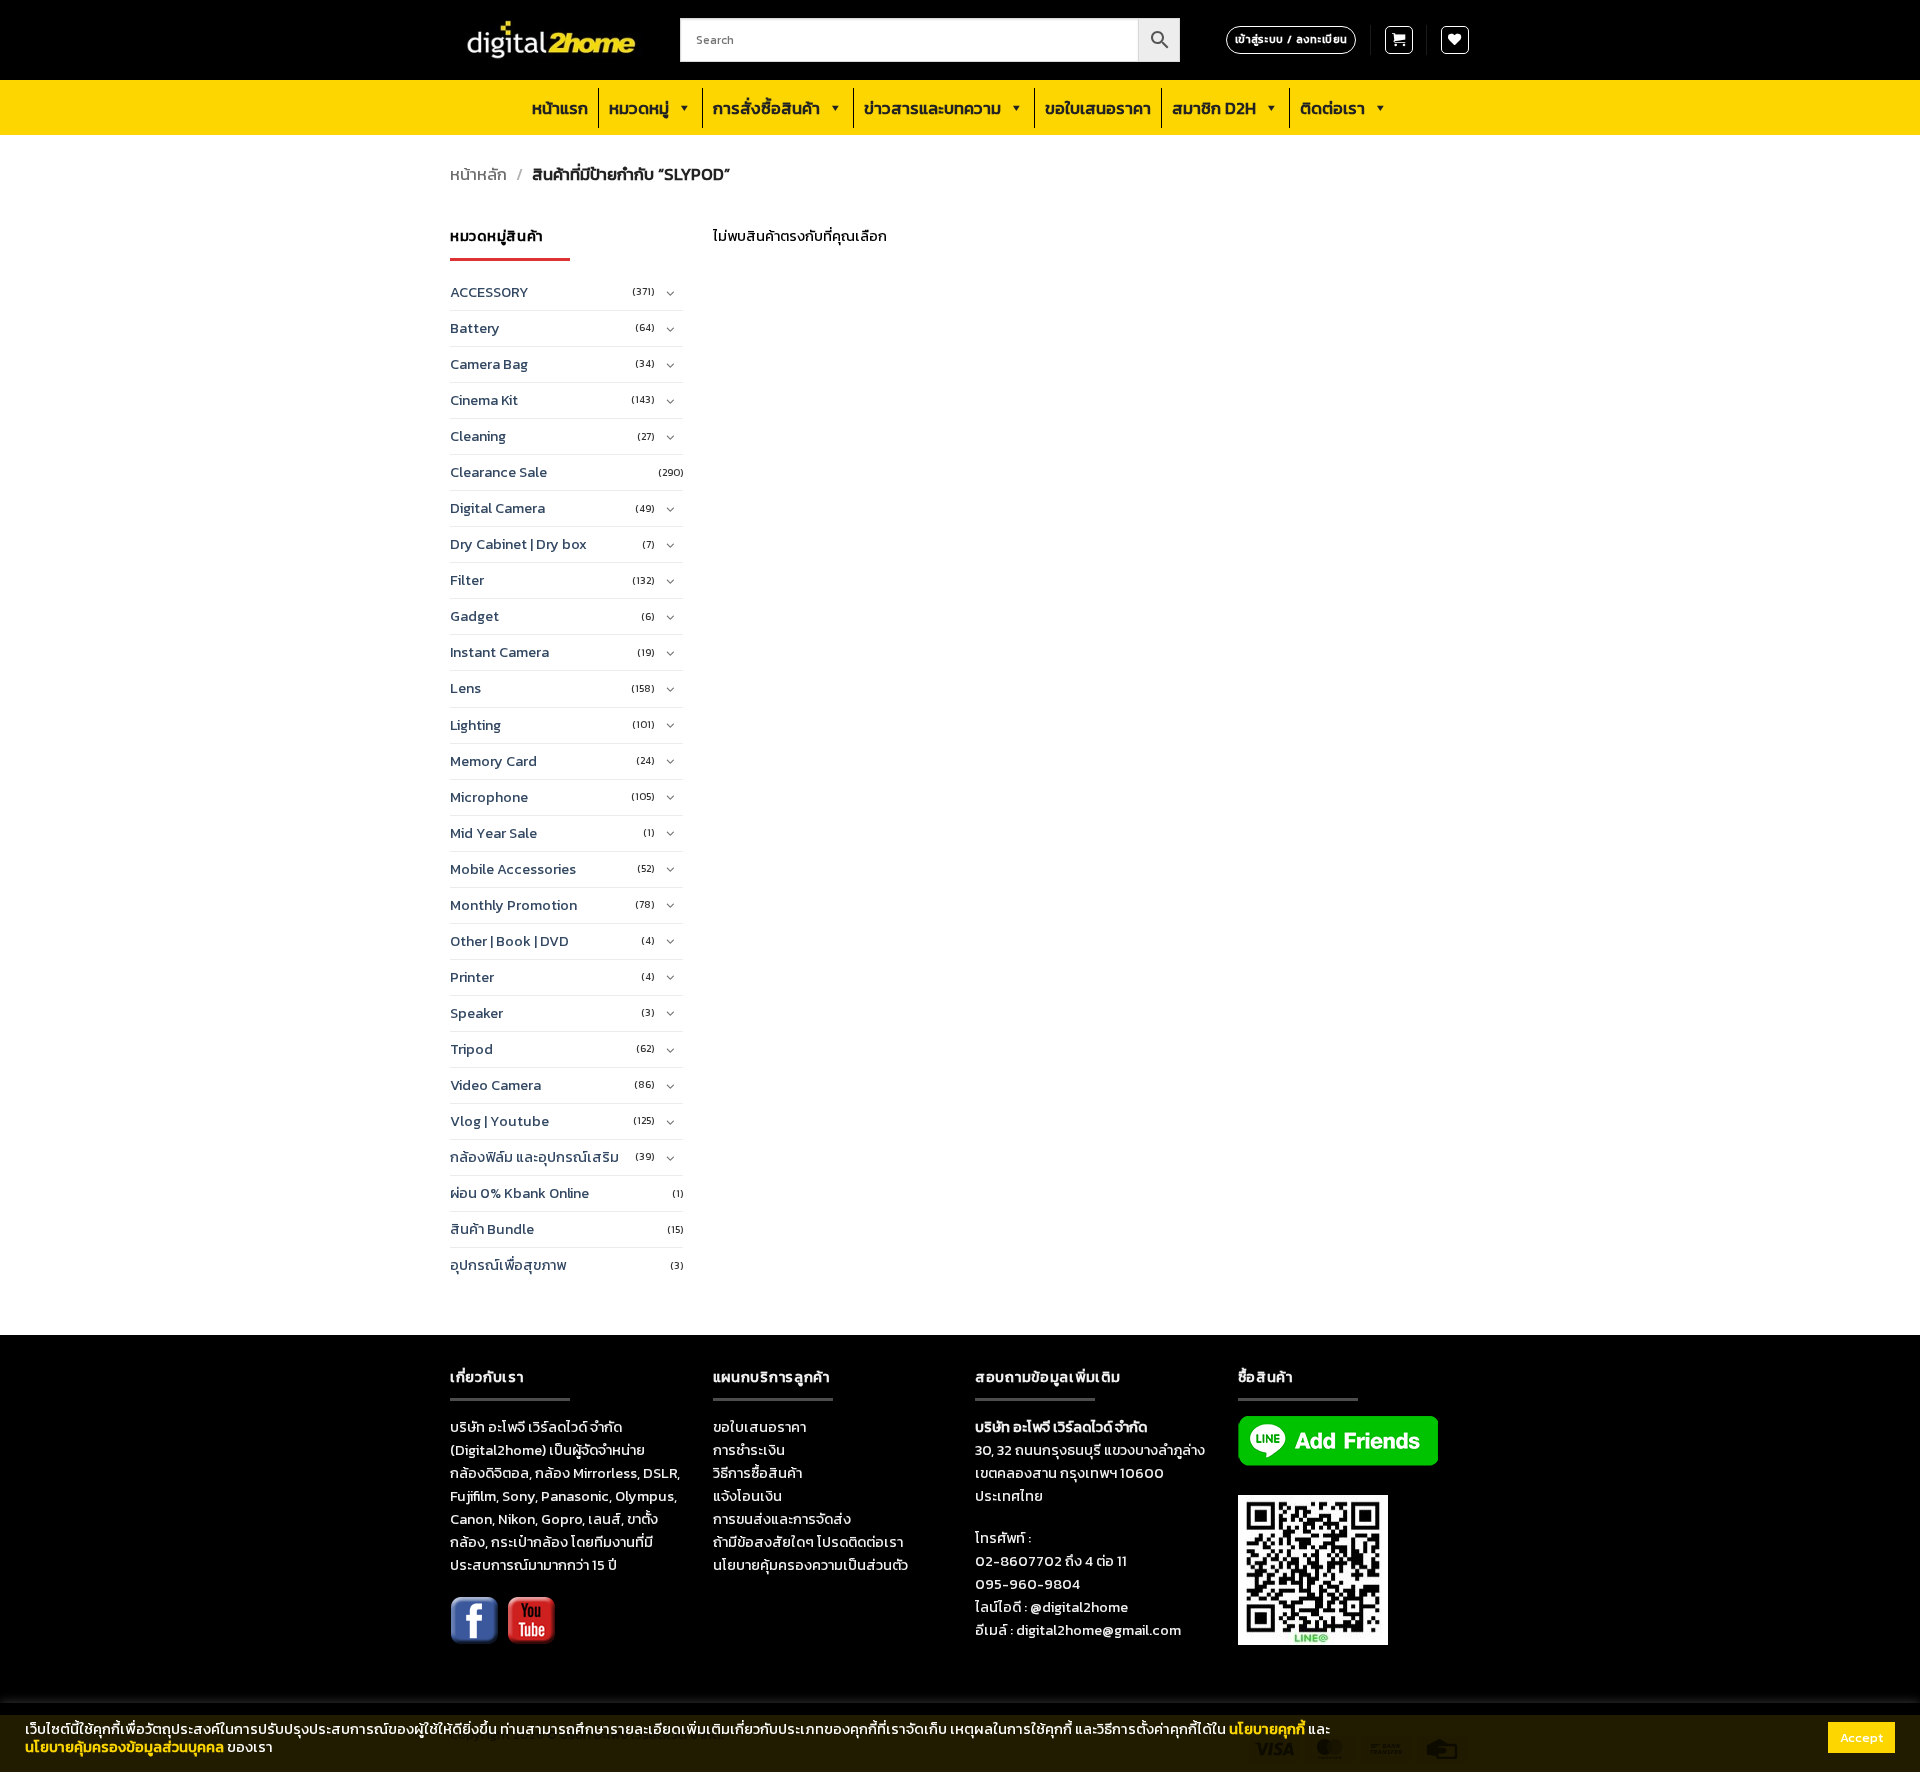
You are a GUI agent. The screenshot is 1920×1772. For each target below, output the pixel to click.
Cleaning (478, 436)
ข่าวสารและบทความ (932, 108)
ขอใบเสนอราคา (1098, 108)
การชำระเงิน (749, 1450)
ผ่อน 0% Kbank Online (519, 1193)
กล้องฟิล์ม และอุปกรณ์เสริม (534, 1157)
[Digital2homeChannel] (531, 1634)
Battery (475, 328)
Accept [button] (1861, 1737)
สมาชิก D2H (1214, 108)
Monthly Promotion (513, 905)
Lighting (475, 725)
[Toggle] (671, 293)
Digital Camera (497, 508)
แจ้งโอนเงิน (747, 1496)
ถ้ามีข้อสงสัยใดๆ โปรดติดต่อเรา (808, 1542)
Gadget (474, 616)
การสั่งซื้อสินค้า (766, 108)
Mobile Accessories (513, 869)
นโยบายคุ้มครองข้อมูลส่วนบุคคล (124, 1747)
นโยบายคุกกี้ (1267, 1729)
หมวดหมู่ (639, 108)
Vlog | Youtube (499, 1121)
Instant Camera (499, 652)
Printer (472, 977)
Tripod (471, 1049)
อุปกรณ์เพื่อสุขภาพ (508, 1265)
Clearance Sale (498, 472)
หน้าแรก (560, 108)
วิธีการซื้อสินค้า (757, 1473)
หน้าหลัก (478, 174)
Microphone (489, 797)
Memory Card (493, 761)
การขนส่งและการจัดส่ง (782, 1519)
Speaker (476, 1013)
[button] (1399, 40)
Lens (465, 688)
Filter (467, 580)
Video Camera (495, 1085)
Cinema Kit (484, 400)
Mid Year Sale (493, 833)
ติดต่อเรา (1332, 108)
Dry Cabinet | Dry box (518, 544)
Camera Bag (489, 364)
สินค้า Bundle (492, 1229)
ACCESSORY (489, 292)
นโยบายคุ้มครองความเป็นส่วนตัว (810, 1565)
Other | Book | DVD (509, 941)
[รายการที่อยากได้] (1455, 40)
